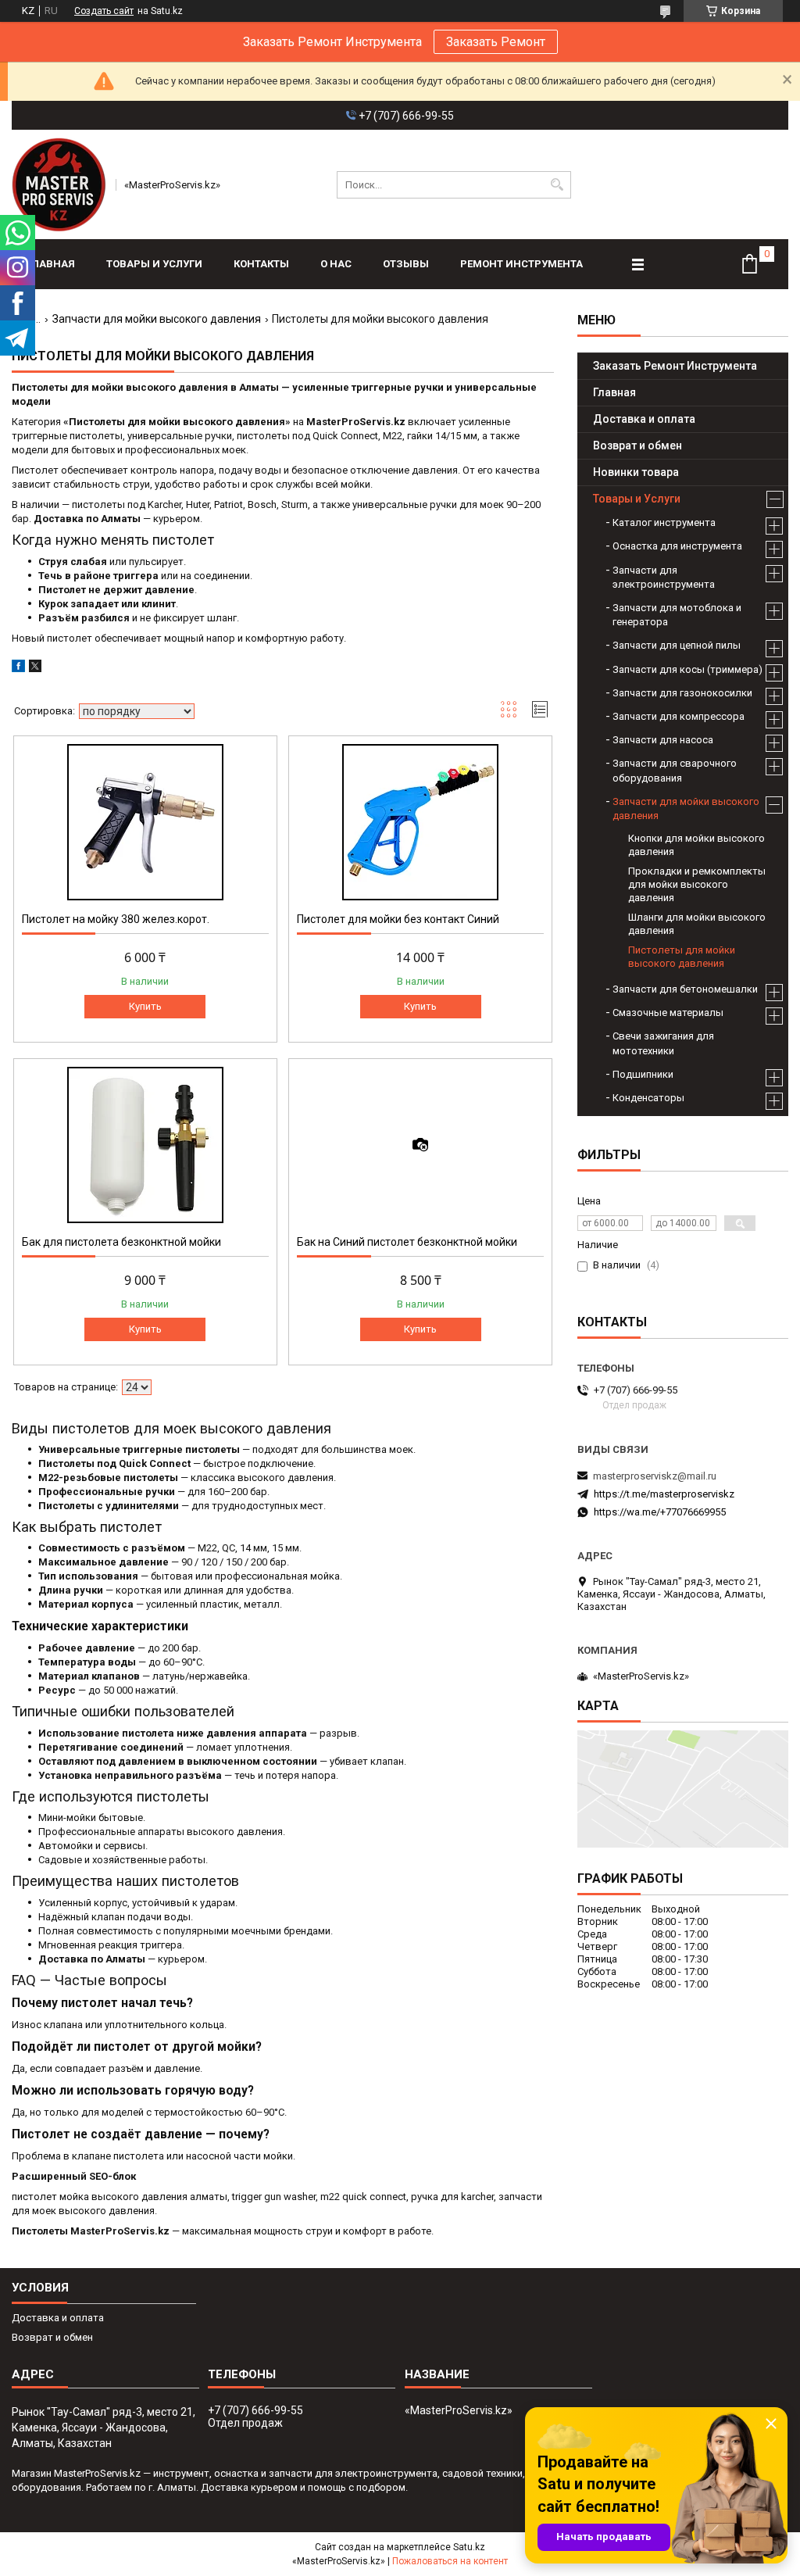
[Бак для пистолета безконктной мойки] (145, 1145)
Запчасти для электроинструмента (664, 577)
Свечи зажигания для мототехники (663, 1043)
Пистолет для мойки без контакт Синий (398, 919)
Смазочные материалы (668, 1013)
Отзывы (406, 264)
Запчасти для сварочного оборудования (675, 770)
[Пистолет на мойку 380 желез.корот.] (145, 822)
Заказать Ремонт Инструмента (675, 366)
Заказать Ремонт (496, 42)
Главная (51, 264)
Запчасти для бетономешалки (685, 989)
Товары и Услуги (637, 499)
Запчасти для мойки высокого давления (157, 319)
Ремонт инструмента (521, 264)
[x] (35, 669)
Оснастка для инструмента (677, 546)
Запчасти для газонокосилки (682, 693)
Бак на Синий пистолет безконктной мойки (407, 1242)
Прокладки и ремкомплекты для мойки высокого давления (697, 884)
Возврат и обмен (637, 445)
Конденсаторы (648, 1098)
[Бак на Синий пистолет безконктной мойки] (420, 1145)
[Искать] (557, 185)
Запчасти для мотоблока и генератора (677, 615)
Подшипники (643, 1074)
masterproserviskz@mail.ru (655, 1476)
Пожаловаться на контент (450, 2561)
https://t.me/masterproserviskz (664, 1494)
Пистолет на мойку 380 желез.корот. (116, 919)
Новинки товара (636, 472)
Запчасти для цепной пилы (677, 645)
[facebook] (18, 669)
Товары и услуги (154, 264)
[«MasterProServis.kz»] (59, 184)
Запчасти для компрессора (679, 716)
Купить (145, 1006)
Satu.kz (469, 2547)
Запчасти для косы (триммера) (687, 669)
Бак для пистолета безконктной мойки (121, 1242)
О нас (336, 264)
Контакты (261, 264)
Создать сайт (104, 11)
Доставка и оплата (644, 419)
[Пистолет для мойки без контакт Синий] (420, 822)
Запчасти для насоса (663, 740)
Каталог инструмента (664, 522)
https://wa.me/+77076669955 (660, 1512)
